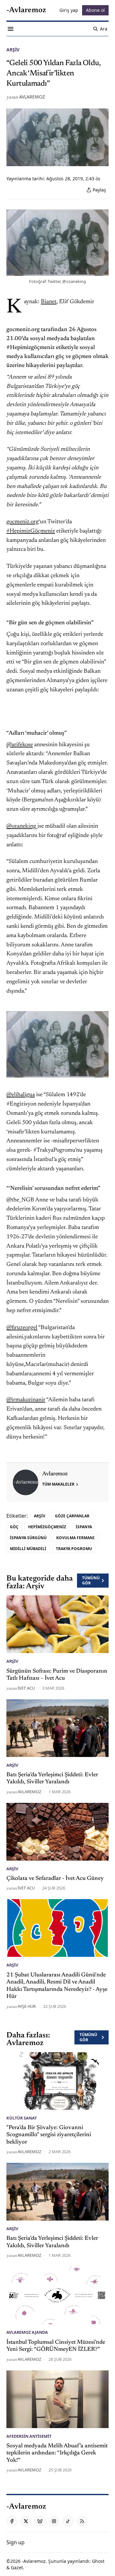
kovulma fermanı (75, 1538)
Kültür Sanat (22, 2118)
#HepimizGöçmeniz (31, 531)
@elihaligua (21, 1095)
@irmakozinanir (26, 1400)
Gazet (17, 2567)
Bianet (49, 302)
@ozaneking (22, 826)
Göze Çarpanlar (72, 1516)
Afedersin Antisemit (29, 2436)
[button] (15, 2542)
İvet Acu (26, 1688)
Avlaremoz (32, 97)
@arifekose (20, 745)
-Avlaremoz (34, 2561)
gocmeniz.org (23, 522)
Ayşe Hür (27, 2006)
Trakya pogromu (74, 1549)
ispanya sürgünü (28, 1538)
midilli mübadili (28, 1549)
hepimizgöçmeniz (47, 1527)
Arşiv (13, 50)
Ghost (98, 2561)
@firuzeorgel (22, 1328)
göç (14, 1527)
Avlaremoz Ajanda (27, 2332)
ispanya (84, 1527)
